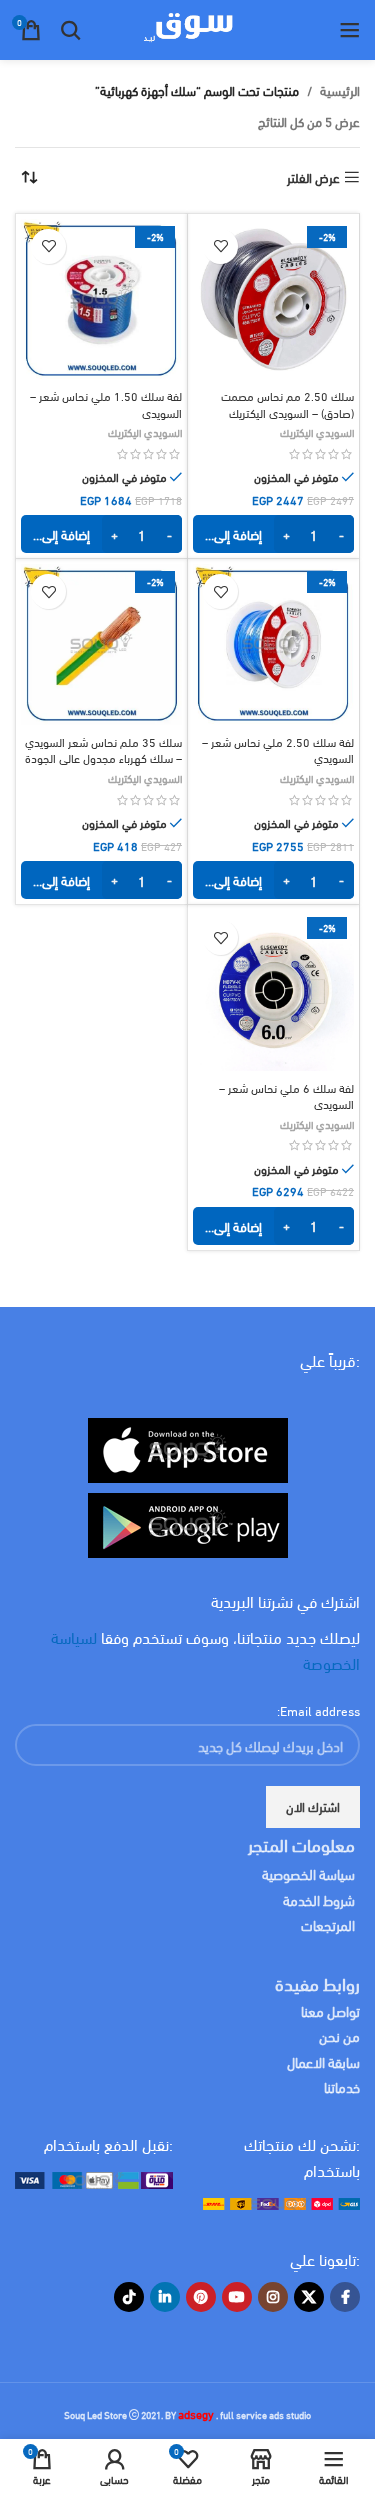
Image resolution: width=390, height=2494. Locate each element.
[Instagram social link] (273, 2297)
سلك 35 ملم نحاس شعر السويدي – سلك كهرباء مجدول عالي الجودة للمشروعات (103, 757)
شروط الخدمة (319, 1899)
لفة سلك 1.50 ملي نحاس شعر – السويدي (106, 403)
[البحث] (71, 30)
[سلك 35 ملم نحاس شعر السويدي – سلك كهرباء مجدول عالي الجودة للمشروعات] (101, 644)
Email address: (318, 1710)
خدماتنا (342, 2086)
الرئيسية (340, 90)
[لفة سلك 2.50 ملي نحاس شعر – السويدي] (273, 644)
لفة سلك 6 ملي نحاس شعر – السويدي (286, 1095)
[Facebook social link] (345, 2297)
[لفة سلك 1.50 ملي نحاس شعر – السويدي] (101, 299)
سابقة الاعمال (322, 2061)
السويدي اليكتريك (317, 432)
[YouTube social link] (237, 2297)
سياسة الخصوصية (308, 1873)
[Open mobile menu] (350, 30)
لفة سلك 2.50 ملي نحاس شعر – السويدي (278, 749)
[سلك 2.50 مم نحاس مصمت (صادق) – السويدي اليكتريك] (273, 299)
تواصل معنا (330, 2010)
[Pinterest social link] (201, 2297)
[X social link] (309, 2297)
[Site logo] (188, 27)
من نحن (339, 2035)
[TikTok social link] (129, 2297)
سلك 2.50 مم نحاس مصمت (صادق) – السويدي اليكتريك (287, 403)
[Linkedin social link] (165, 2297)
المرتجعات (328, 1924)
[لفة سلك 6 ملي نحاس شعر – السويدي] (273, 990)
